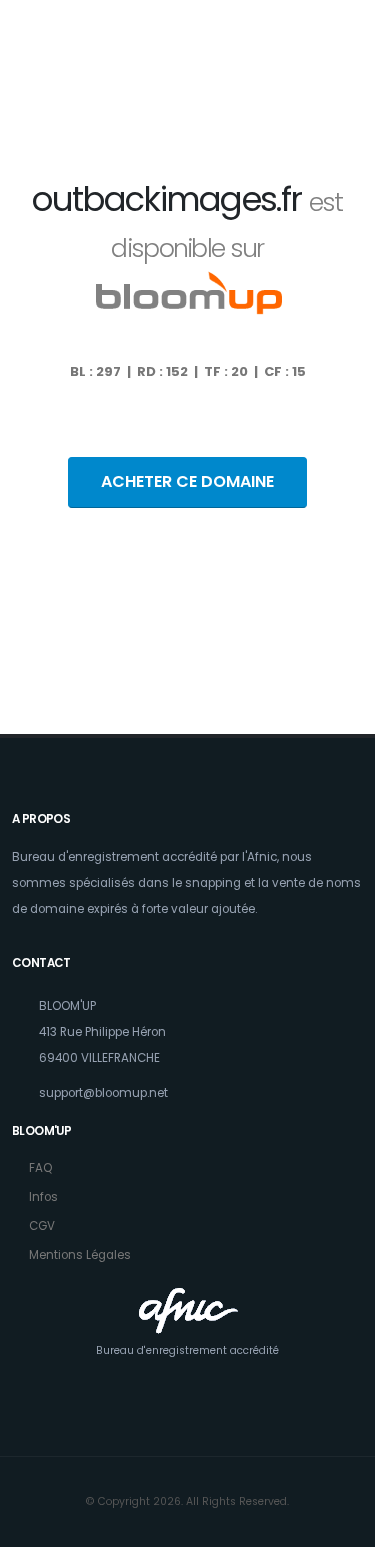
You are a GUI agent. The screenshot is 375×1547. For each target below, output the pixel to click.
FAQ (40, 1168)
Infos (43, 1197)
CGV (42, 1226)
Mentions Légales (80, 1255)
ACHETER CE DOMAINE (187, 481)
